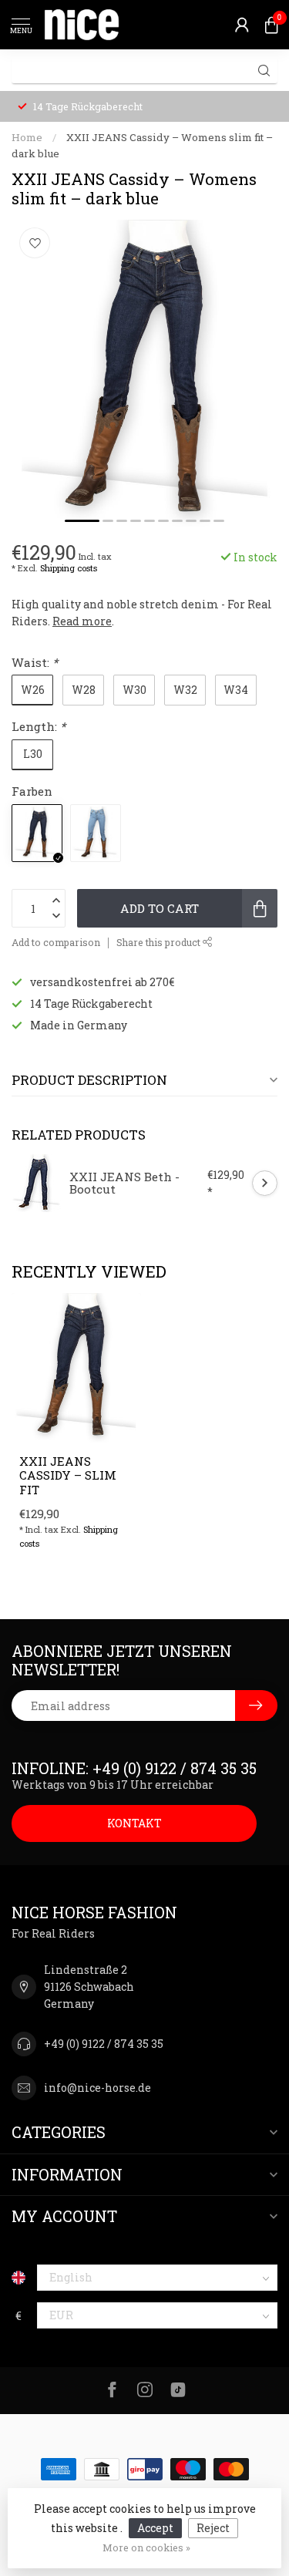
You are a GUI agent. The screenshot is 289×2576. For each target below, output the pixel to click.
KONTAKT (134, 1823)
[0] (271, 25)
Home (27, 137)
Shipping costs (69, 568)
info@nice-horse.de (97, 2088)
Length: (39, 726)
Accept (155, 2528)
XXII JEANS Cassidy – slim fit (68, 1475)
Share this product (160, 942)
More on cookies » (146, 2547)
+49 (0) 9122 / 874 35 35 (104, 2044)
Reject (213, 2528)
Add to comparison (56, 942)
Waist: (35, 662)
